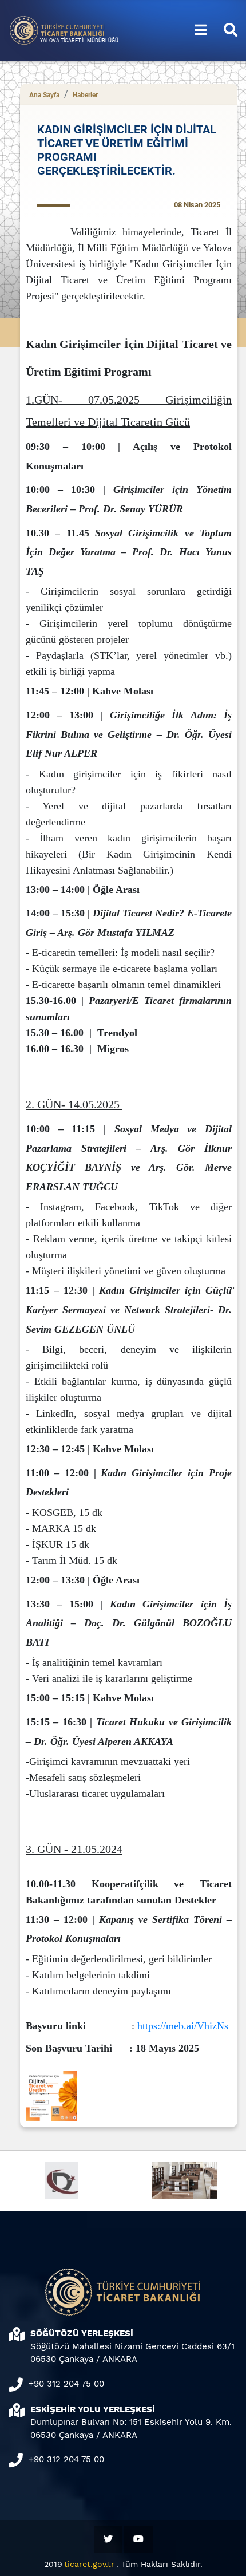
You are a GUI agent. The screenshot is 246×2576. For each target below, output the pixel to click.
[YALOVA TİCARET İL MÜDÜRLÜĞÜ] (57, 29)
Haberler (85, 95)
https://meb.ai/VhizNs (183, 2026)
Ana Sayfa (44, 95)
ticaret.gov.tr (89, 2564)
